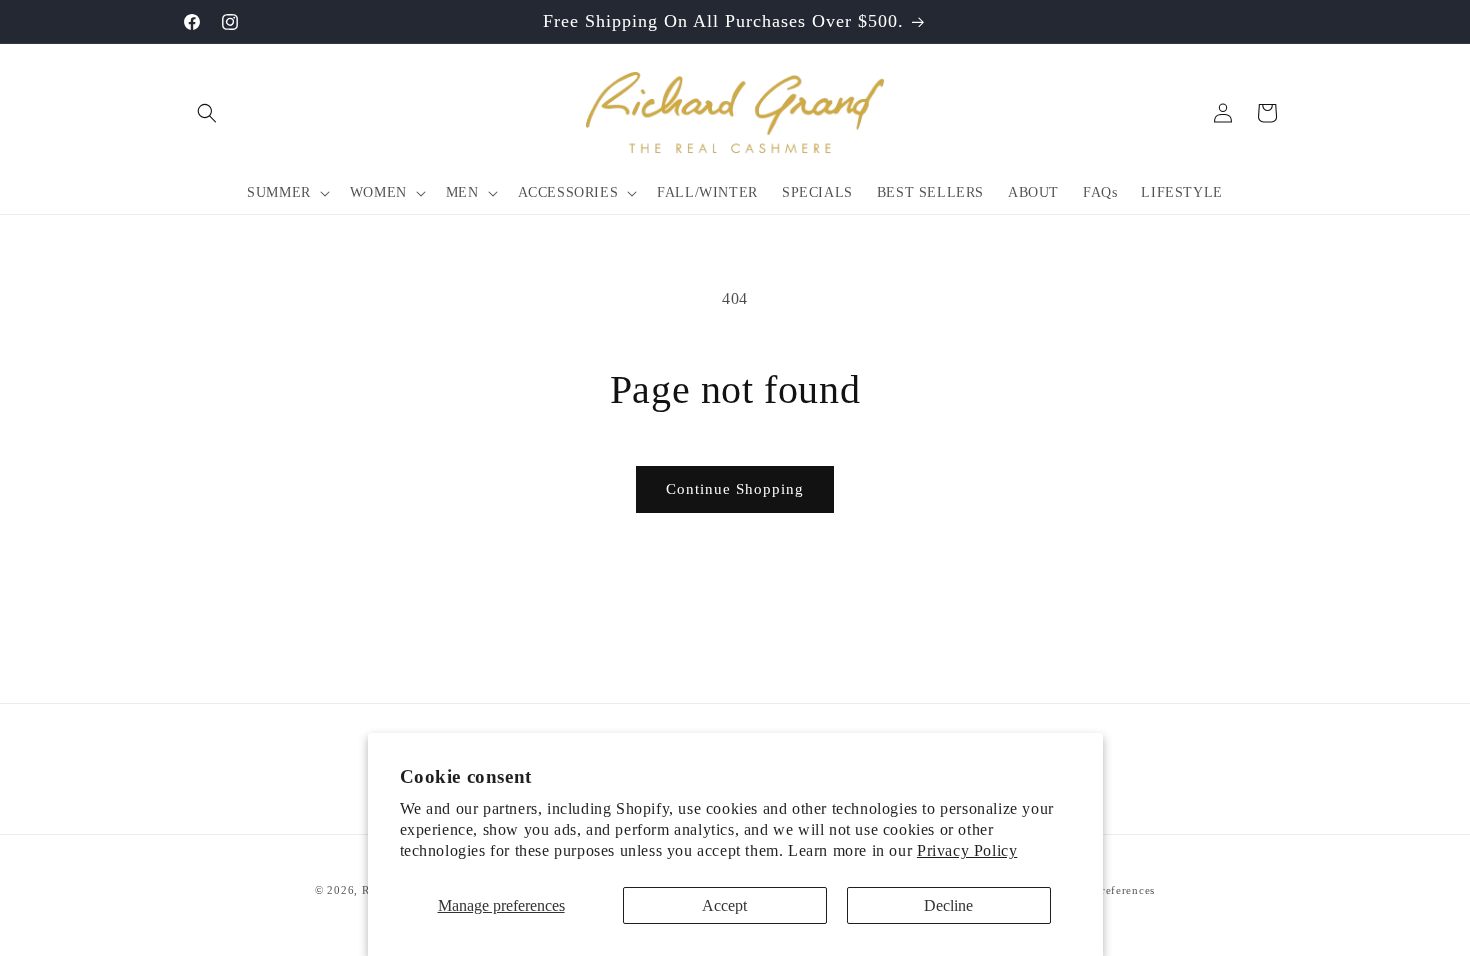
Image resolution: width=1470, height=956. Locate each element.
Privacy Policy (967, 850)
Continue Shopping (735, 489)
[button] (207, 113)
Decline (948, 905)
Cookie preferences (1104, 890)
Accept (724, 905)
